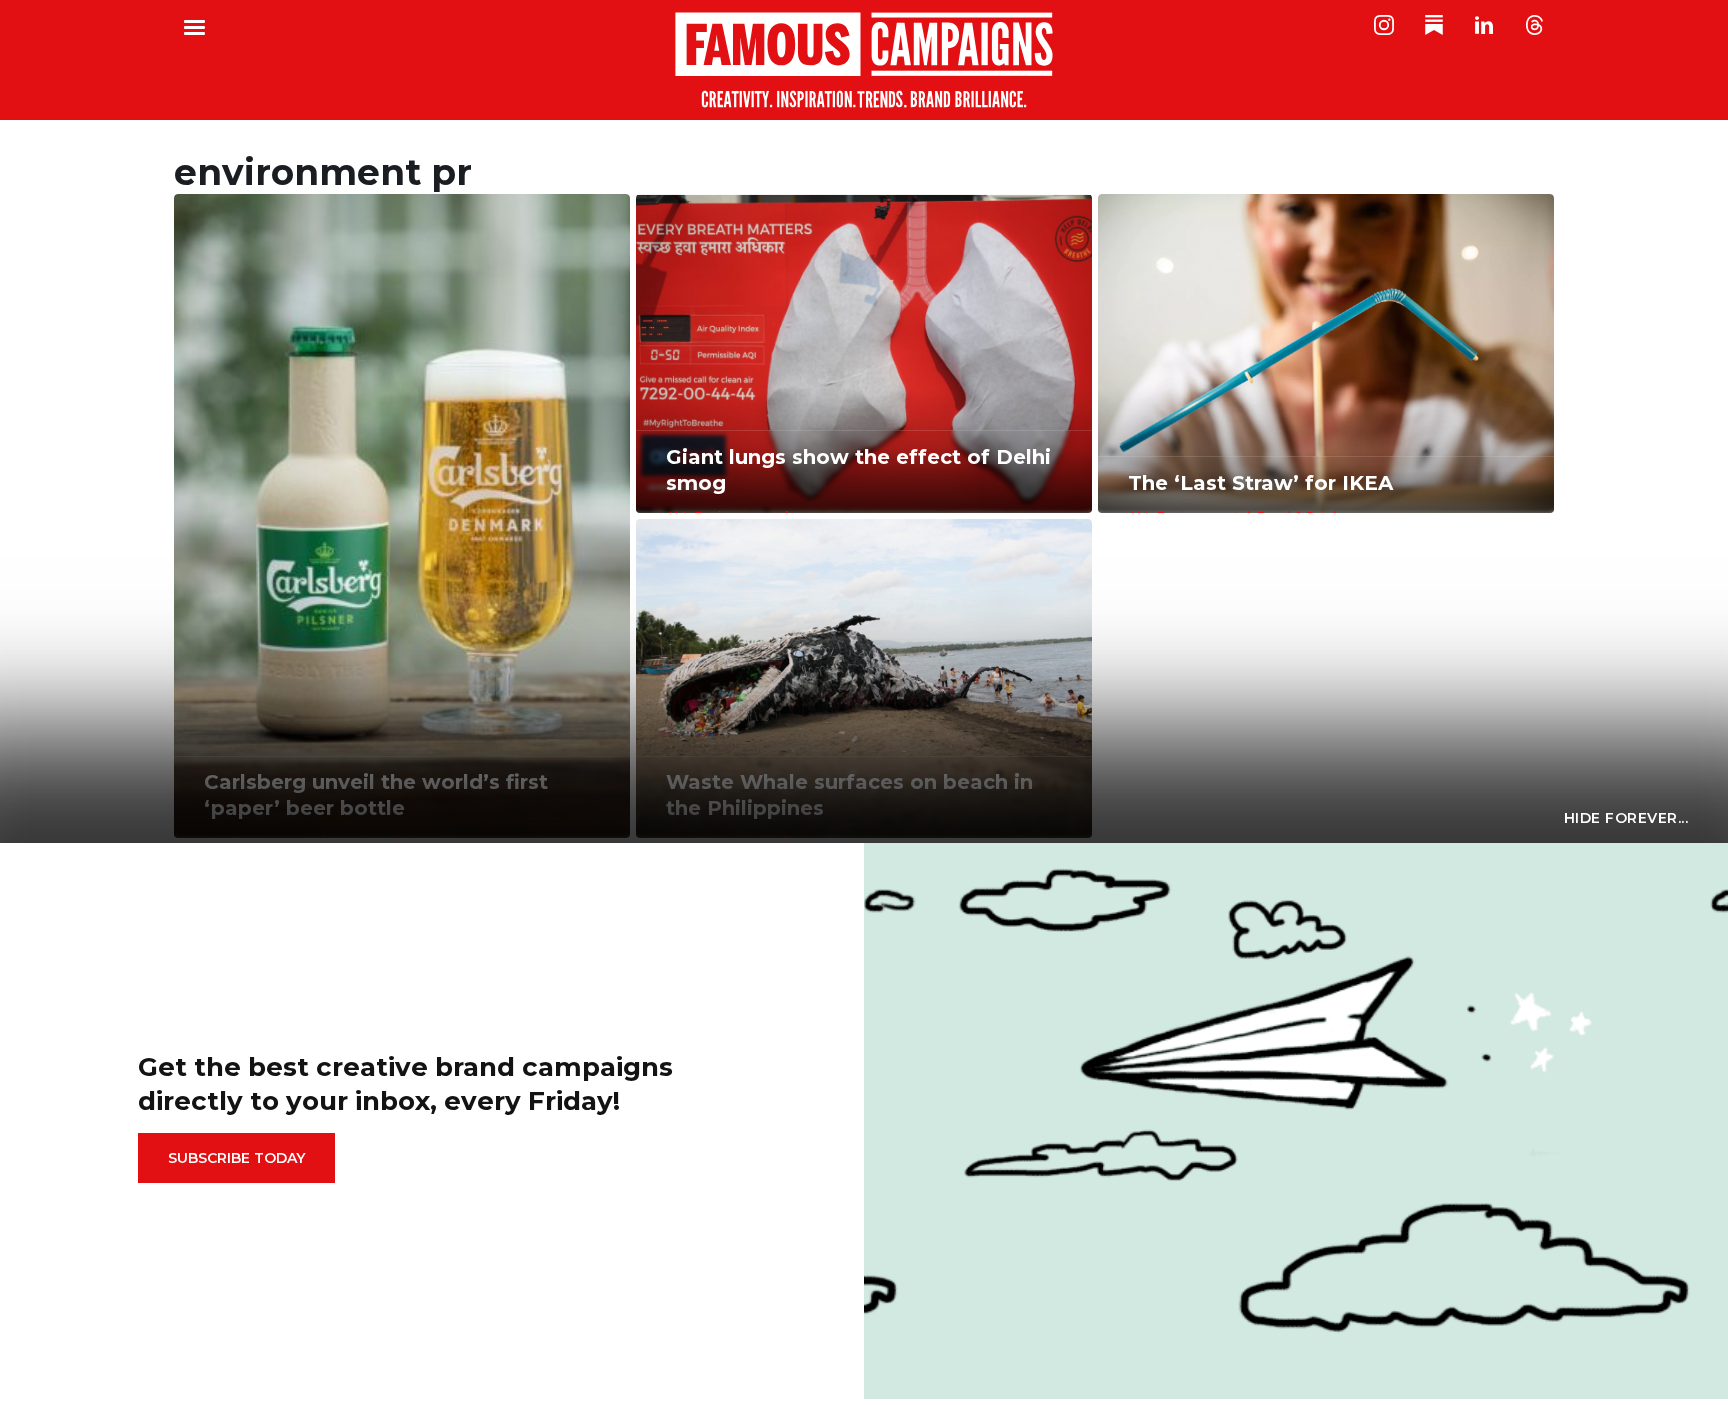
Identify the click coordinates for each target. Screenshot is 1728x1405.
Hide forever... (1626, 818)
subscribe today (236, 1158)
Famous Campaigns (864, 60)
